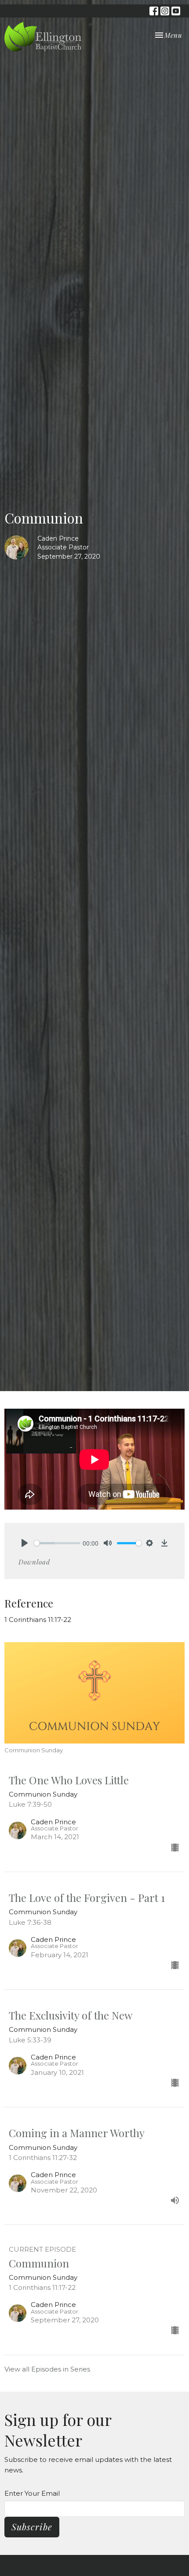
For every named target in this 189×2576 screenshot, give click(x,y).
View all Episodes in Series (47, 2369)
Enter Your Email (32, 2493)
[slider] (57, 1543)
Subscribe (32, 2527)
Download (34, 1562)
